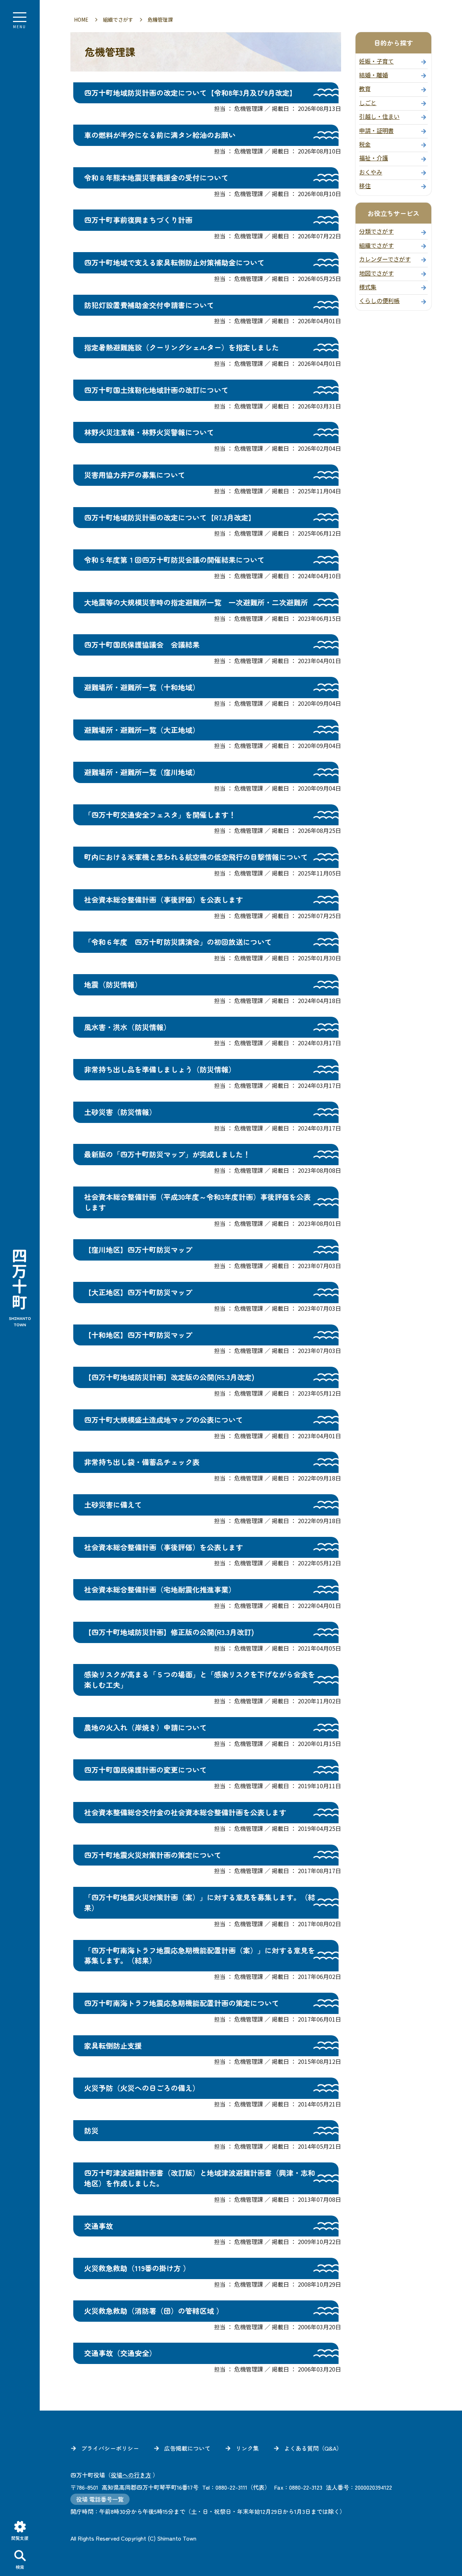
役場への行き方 (131, 2475)
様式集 (368, 287)
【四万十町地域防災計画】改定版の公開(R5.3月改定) (169, 1377)
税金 (365, 144)
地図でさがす (376, 273)
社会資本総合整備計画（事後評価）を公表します (164, 900)
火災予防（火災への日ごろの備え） (142, 2088)
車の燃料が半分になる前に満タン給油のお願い (160, 135)
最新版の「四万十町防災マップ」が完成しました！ (167, 1154)
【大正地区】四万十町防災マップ (138, 1292)
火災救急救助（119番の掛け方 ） (137, 2268)
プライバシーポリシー (110, 2448)
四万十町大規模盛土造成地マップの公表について (164, 1420)
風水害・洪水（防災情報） (127, 1027)
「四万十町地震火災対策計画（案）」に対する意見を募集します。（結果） (200, 1902)
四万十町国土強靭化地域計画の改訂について (156, 390)
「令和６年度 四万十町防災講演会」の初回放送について (178, 942)
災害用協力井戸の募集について (135, 475)
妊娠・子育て (376, 61)
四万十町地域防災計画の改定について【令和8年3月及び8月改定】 (190, 93)
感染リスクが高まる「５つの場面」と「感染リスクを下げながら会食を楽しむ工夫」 (200, 1680)
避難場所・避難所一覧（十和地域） (142, 687)
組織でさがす (118, 20)
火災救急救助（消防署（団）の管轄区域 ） (154, 2311)
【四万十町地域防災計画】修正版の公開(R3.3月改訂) (169, 1632)
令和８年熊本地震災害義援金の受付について (156, 178)
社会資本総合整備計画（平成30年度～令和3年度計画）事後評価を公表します (197, 1202)
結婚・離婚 (374, 75)
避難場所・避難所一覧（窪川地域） (142, 772)
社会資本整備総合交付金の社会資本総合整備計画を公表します (185, 1812)
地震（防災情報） (113, 984)
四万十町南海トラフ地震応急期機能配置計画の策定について (182, 2003)
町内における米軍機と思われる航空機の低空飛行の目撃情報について (196, 857)
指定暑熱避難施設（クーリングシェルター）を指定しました (182, 347)
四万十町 (20, 1288)
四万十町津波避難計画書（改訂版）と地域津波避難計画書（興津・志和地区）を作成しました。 (200, 2178)
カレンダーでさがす (385, 259)
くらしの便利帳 (379, 301)
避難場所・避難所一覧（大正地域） (142, 730)
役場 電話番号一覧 (100, 2499)
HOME (81, 20)
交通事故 (99, 2226)
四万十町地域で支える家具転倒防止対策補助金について (174, 262)
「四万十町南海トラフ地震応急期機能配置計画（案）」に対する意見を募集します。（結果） (200, 1955)
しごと (368, 103)
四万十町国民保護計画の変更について (145, 1770)
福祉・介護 (374, 158)
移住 (365, 186)
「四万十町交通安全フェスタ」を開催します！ (160, 815)
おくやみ (371, 172)
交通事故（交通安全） (120, 2353)
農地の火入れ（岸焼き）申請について (145, 1727)
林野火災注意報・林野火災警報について (149, 432)
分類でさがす (376, 231)
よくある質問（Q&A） (313, 2448)
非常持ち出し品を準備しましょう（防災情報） (160, 1069)
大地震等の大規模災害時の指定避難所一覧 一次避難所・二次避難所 (196, 602)
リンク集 (247, 2448)
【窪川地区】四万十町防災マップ (138, 1250)
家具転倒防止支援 (113, 2046)
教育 (365, 88)
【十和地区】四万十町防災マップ (138, 1335)
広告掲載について (187, 2448)
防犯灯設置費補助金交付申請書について (149, 305)
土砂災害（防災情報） (120, 1112)
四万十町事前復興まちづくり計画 (138, 220)
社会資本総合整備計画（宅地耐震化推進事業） (160, 1589)
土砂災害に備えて (113, 1505)
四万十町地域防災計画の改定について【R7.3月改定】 (170, 517)
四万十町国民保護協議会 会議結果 (142, 645)
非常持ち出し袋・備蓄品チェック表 (142, 1462)
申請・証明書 (376, 130)
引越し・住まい (379, 116)
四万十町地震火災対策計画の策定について (153, 1855)
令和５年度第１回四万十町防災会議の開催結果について (174, 560)
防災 (91, 2130)
